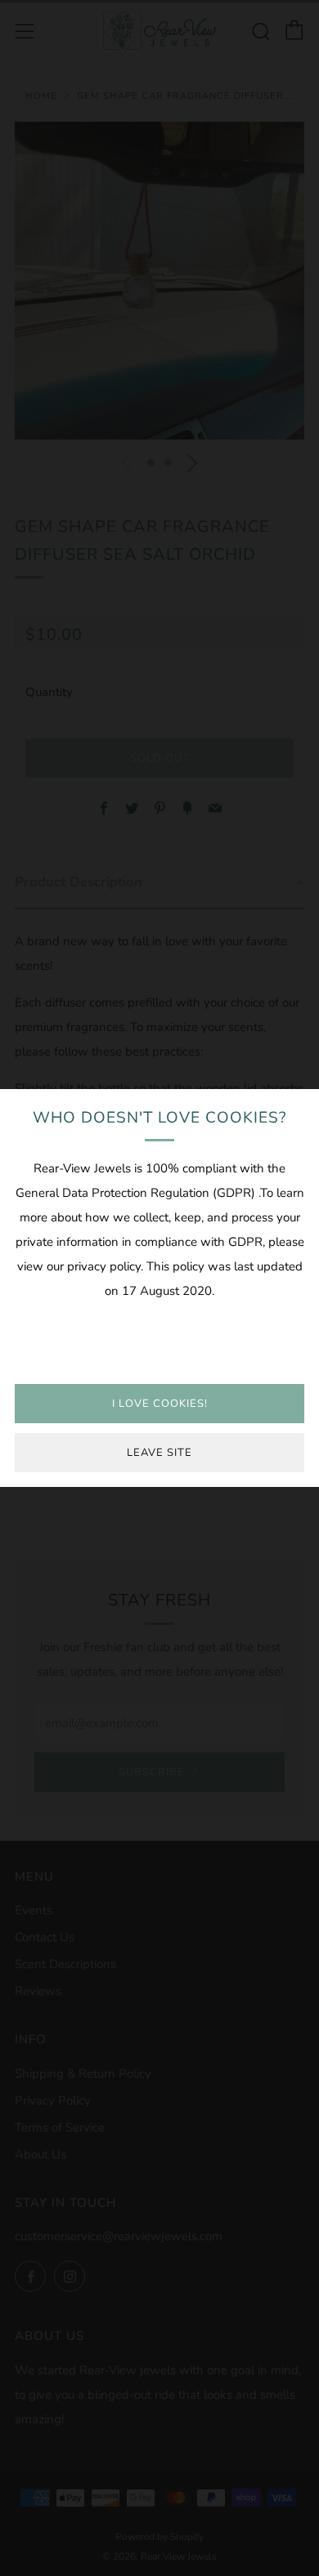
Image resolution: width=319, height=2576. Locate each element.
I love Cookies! (160, 1404)
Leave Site (159, 1453)
